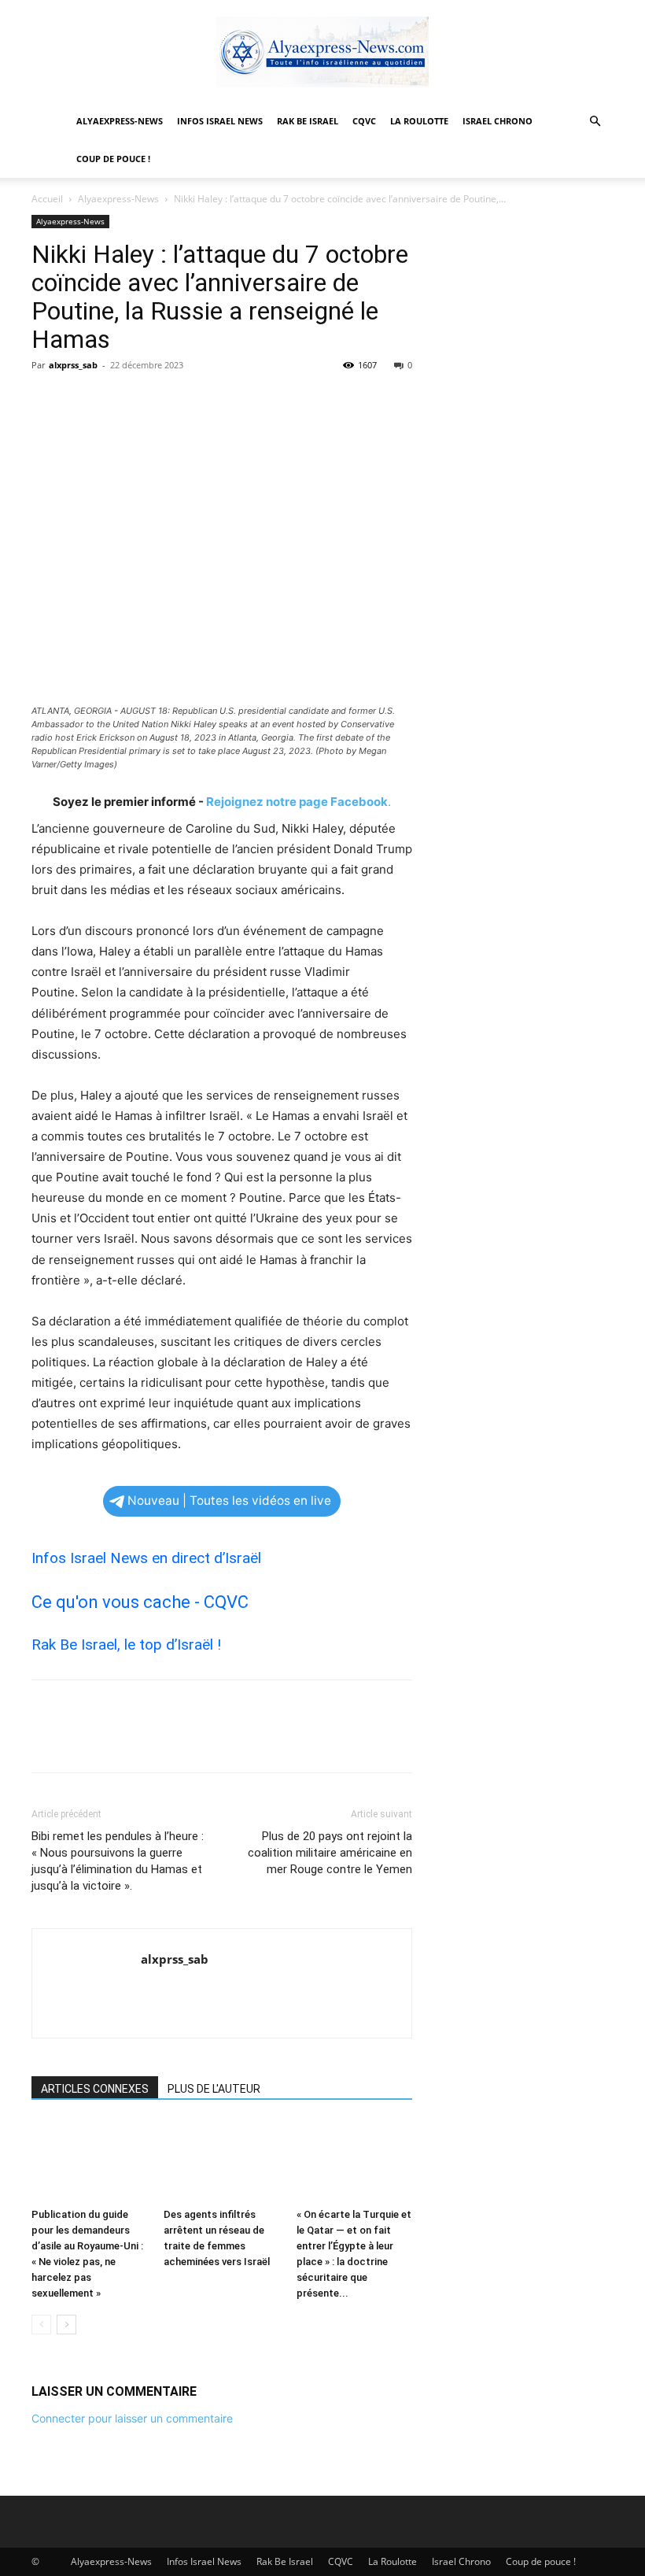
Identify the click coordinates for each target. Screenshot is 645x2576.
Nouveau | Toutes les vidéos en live (229, 1501)
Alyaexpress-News (120, 121)
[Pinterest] (120, 401)
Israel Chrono (498, 121)
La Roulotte (419, 121)
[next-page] (66, 2325)
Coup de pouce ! (113, 159)
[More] (193, 401)
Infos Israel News (220, 121)
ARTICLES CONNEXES (95, 2089)
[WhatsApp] (156, 401)
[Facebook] (47, 401)
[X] (83, 401)
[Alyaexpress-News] (322, 52)
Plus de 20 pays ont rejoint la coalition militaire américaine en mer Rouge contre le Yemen (330, 1853)
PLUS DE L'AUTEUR (214, 2089)
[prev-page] (41, 2325)
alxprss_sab (73, 365)
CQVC (364, 121)
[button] (595, 122)
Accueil (47, 199)
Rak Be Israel (308, 121)
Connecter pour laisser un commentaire (132, 2418)
